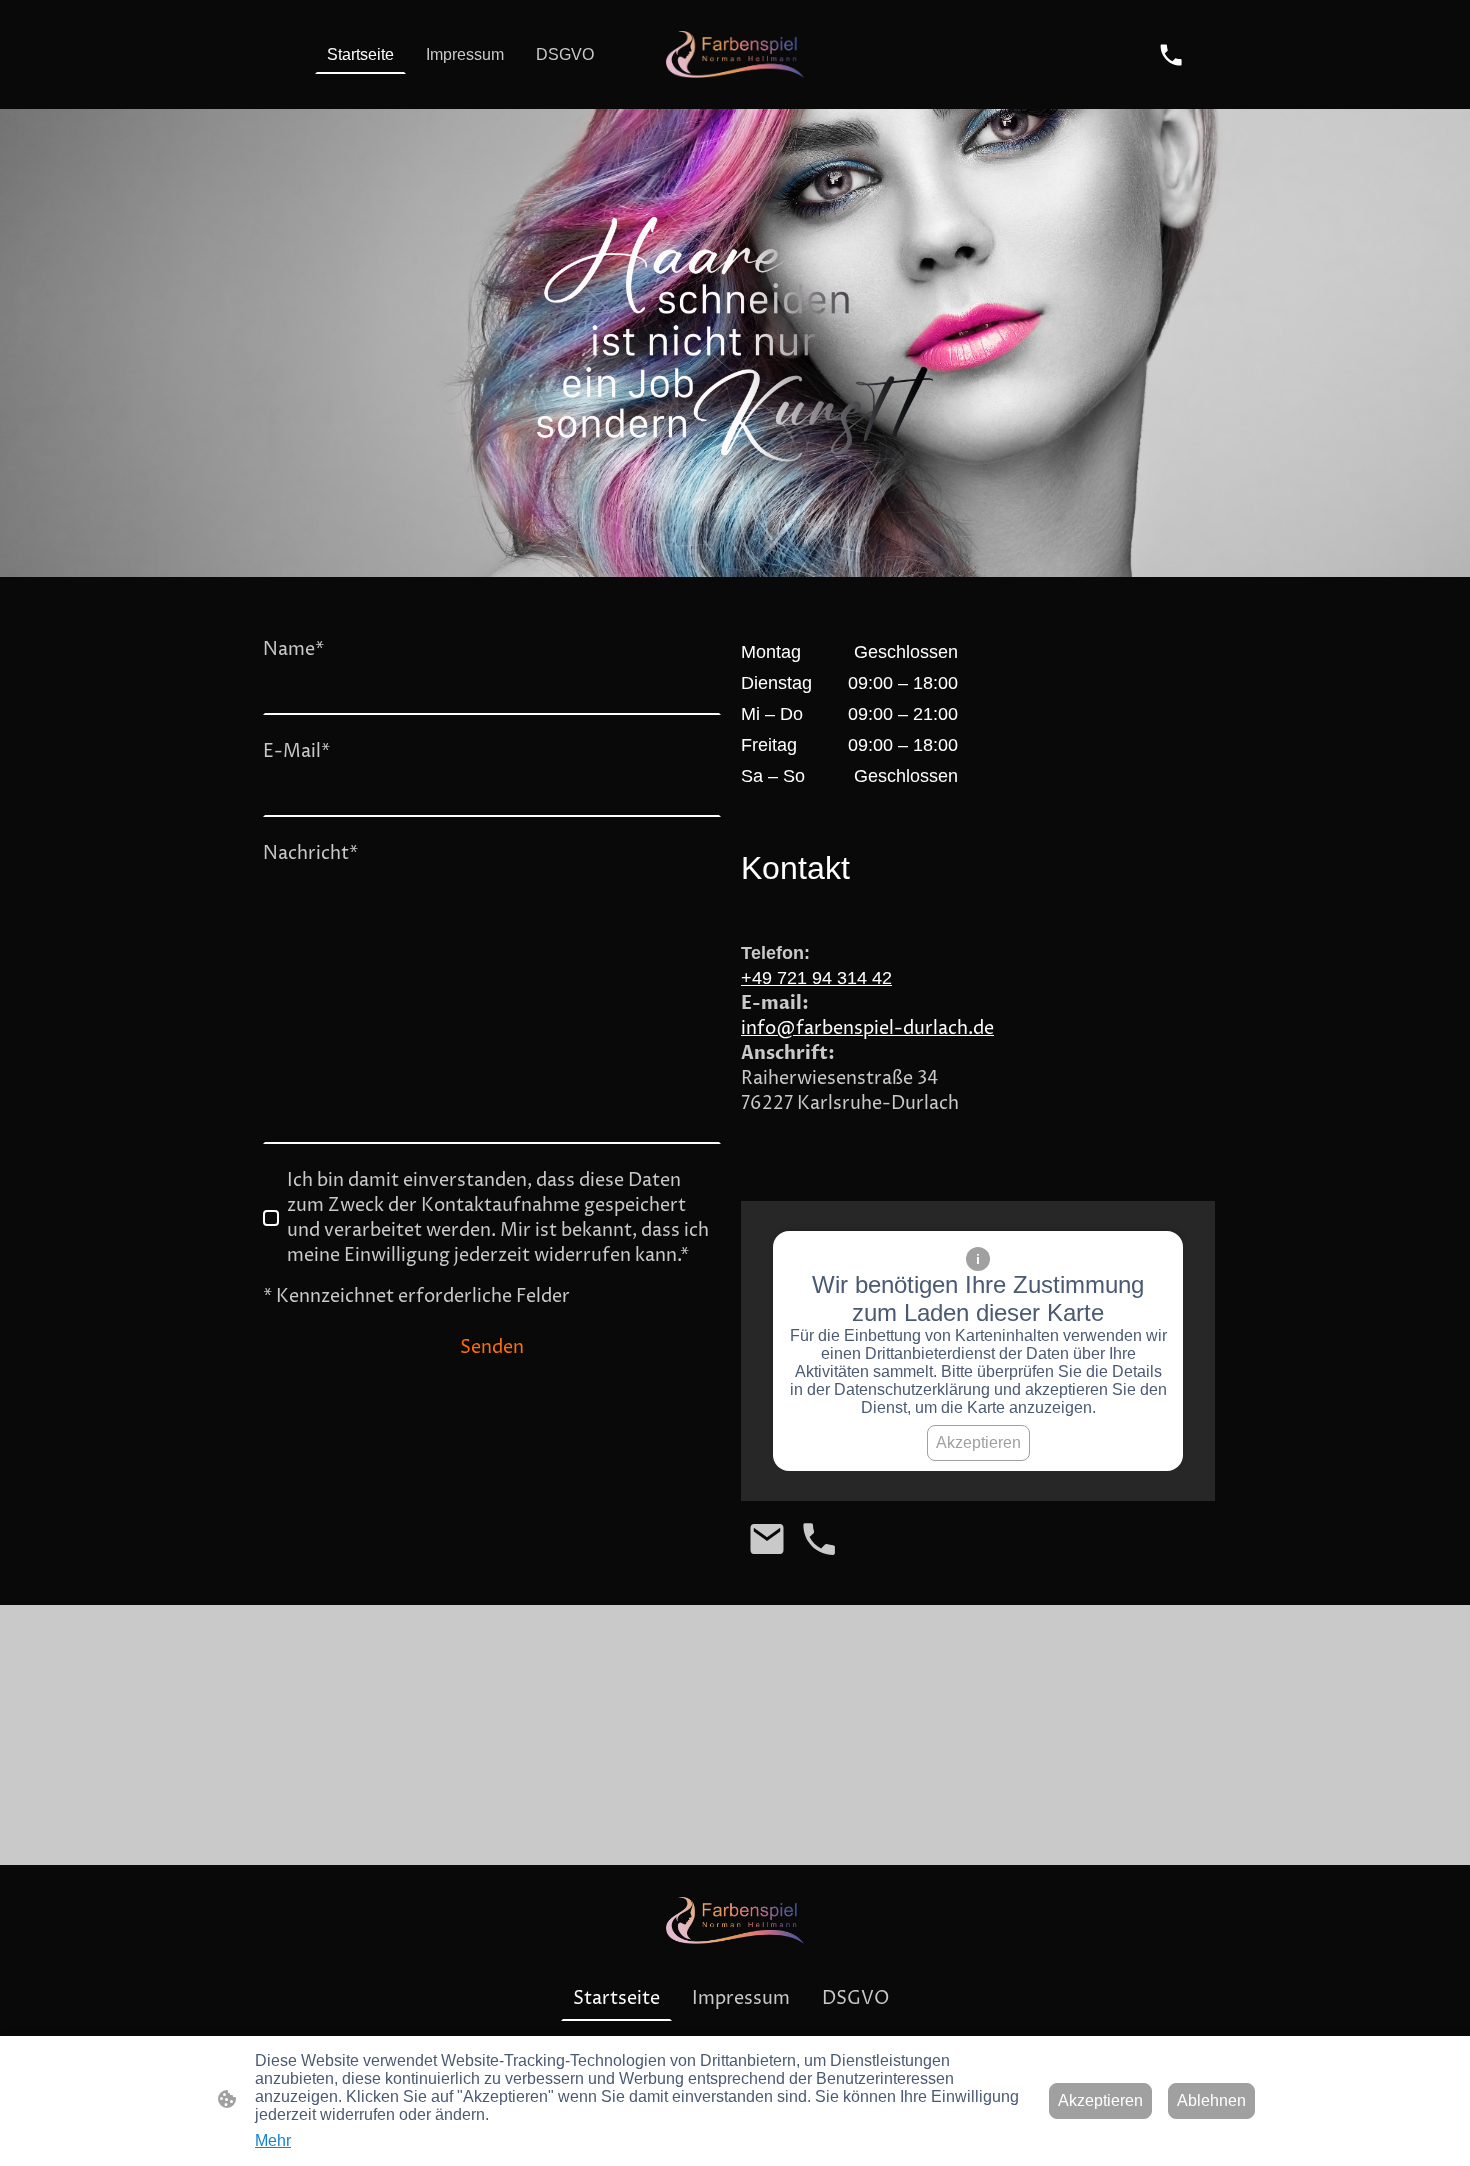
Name (293, 649)
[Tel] (1171, 55)
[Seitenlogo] (735, 54)
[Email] (767, 1539)
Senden (492, 1347)
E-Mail (296, 751)
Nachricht (310, 853)
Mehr (273, 2140)
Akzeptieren (978, 1442)
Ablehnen (1211, 2100)
